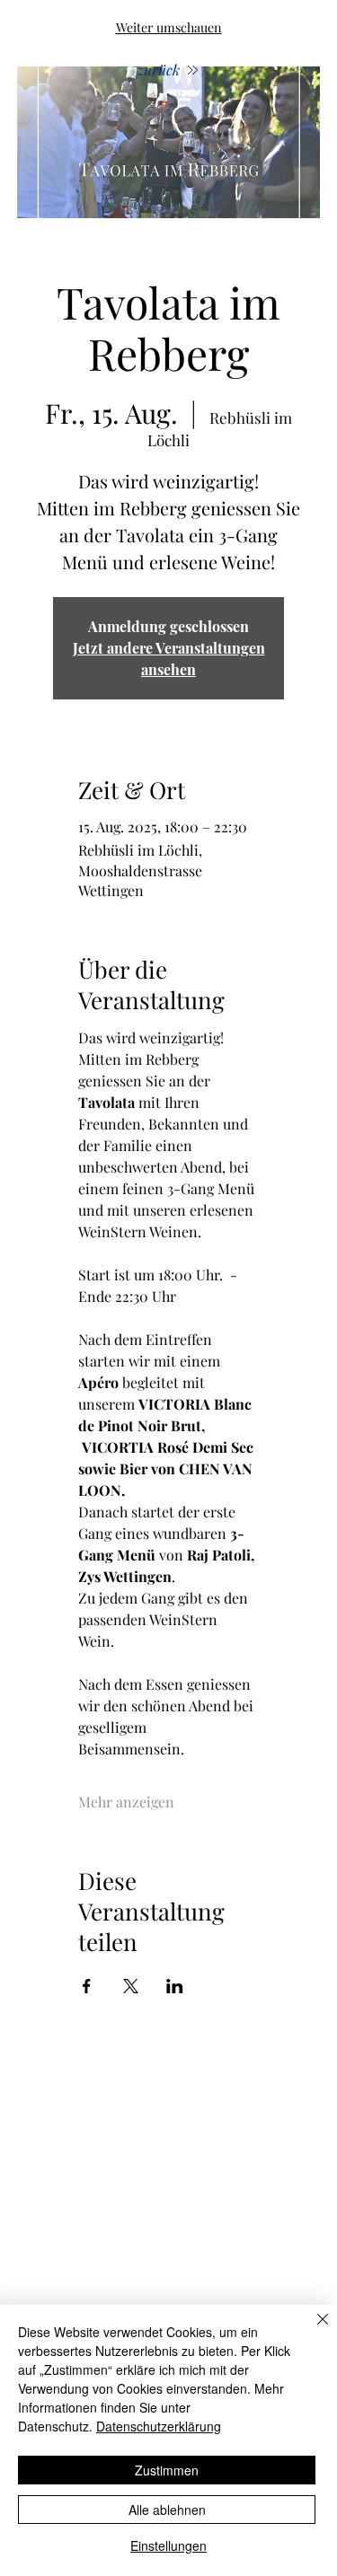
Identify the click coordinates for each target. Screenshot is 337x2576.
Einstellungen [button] (168, 2545)
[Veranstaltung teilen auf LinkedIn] (175, 1986)
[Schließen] (312, 2330)
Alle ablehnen (167, 2510)
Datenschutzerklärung (159, 2426)
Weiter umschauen (169, 27)
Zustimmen (167, 2470)
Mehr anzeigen (126, 1802)
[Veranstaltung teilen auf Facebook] (87, 1986)
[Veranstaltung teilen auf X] (131, 1986)
